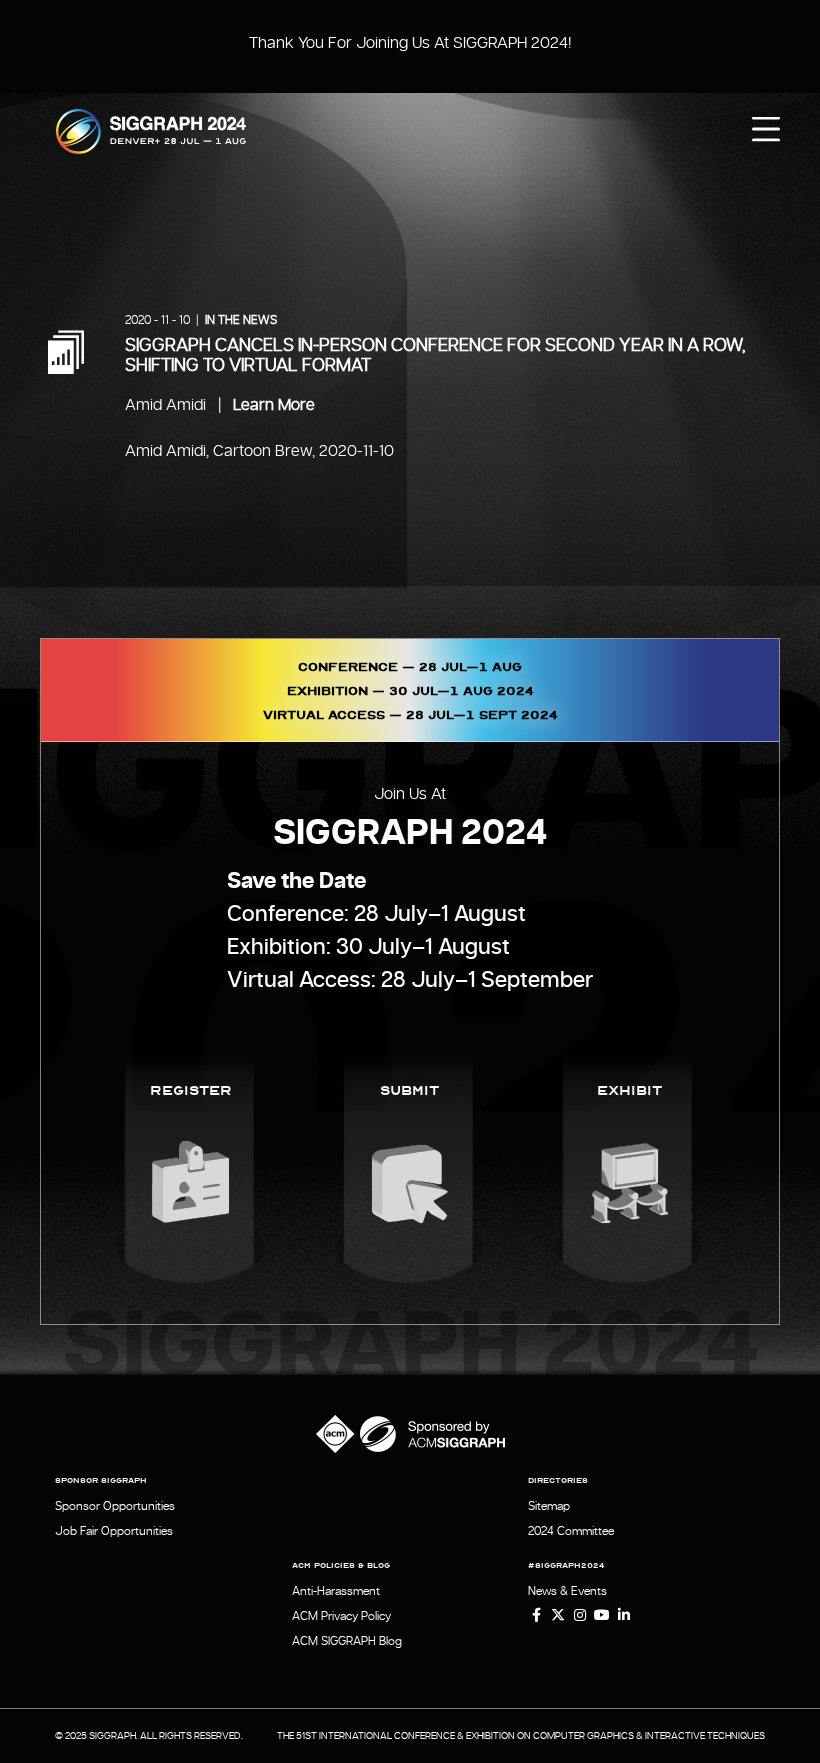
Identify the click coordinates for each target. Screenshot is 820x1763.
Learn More (274, 405)
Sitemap (549, 1506)
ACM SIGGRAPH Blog (347, 1641)
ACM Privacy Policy (341, 1616)
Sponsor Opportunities (115, 1506)
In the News (241, 320)
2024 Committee (571, 1531)
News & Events (567, 1591)
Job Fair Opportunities (114, 1531)
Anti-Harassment (336, 1591)
